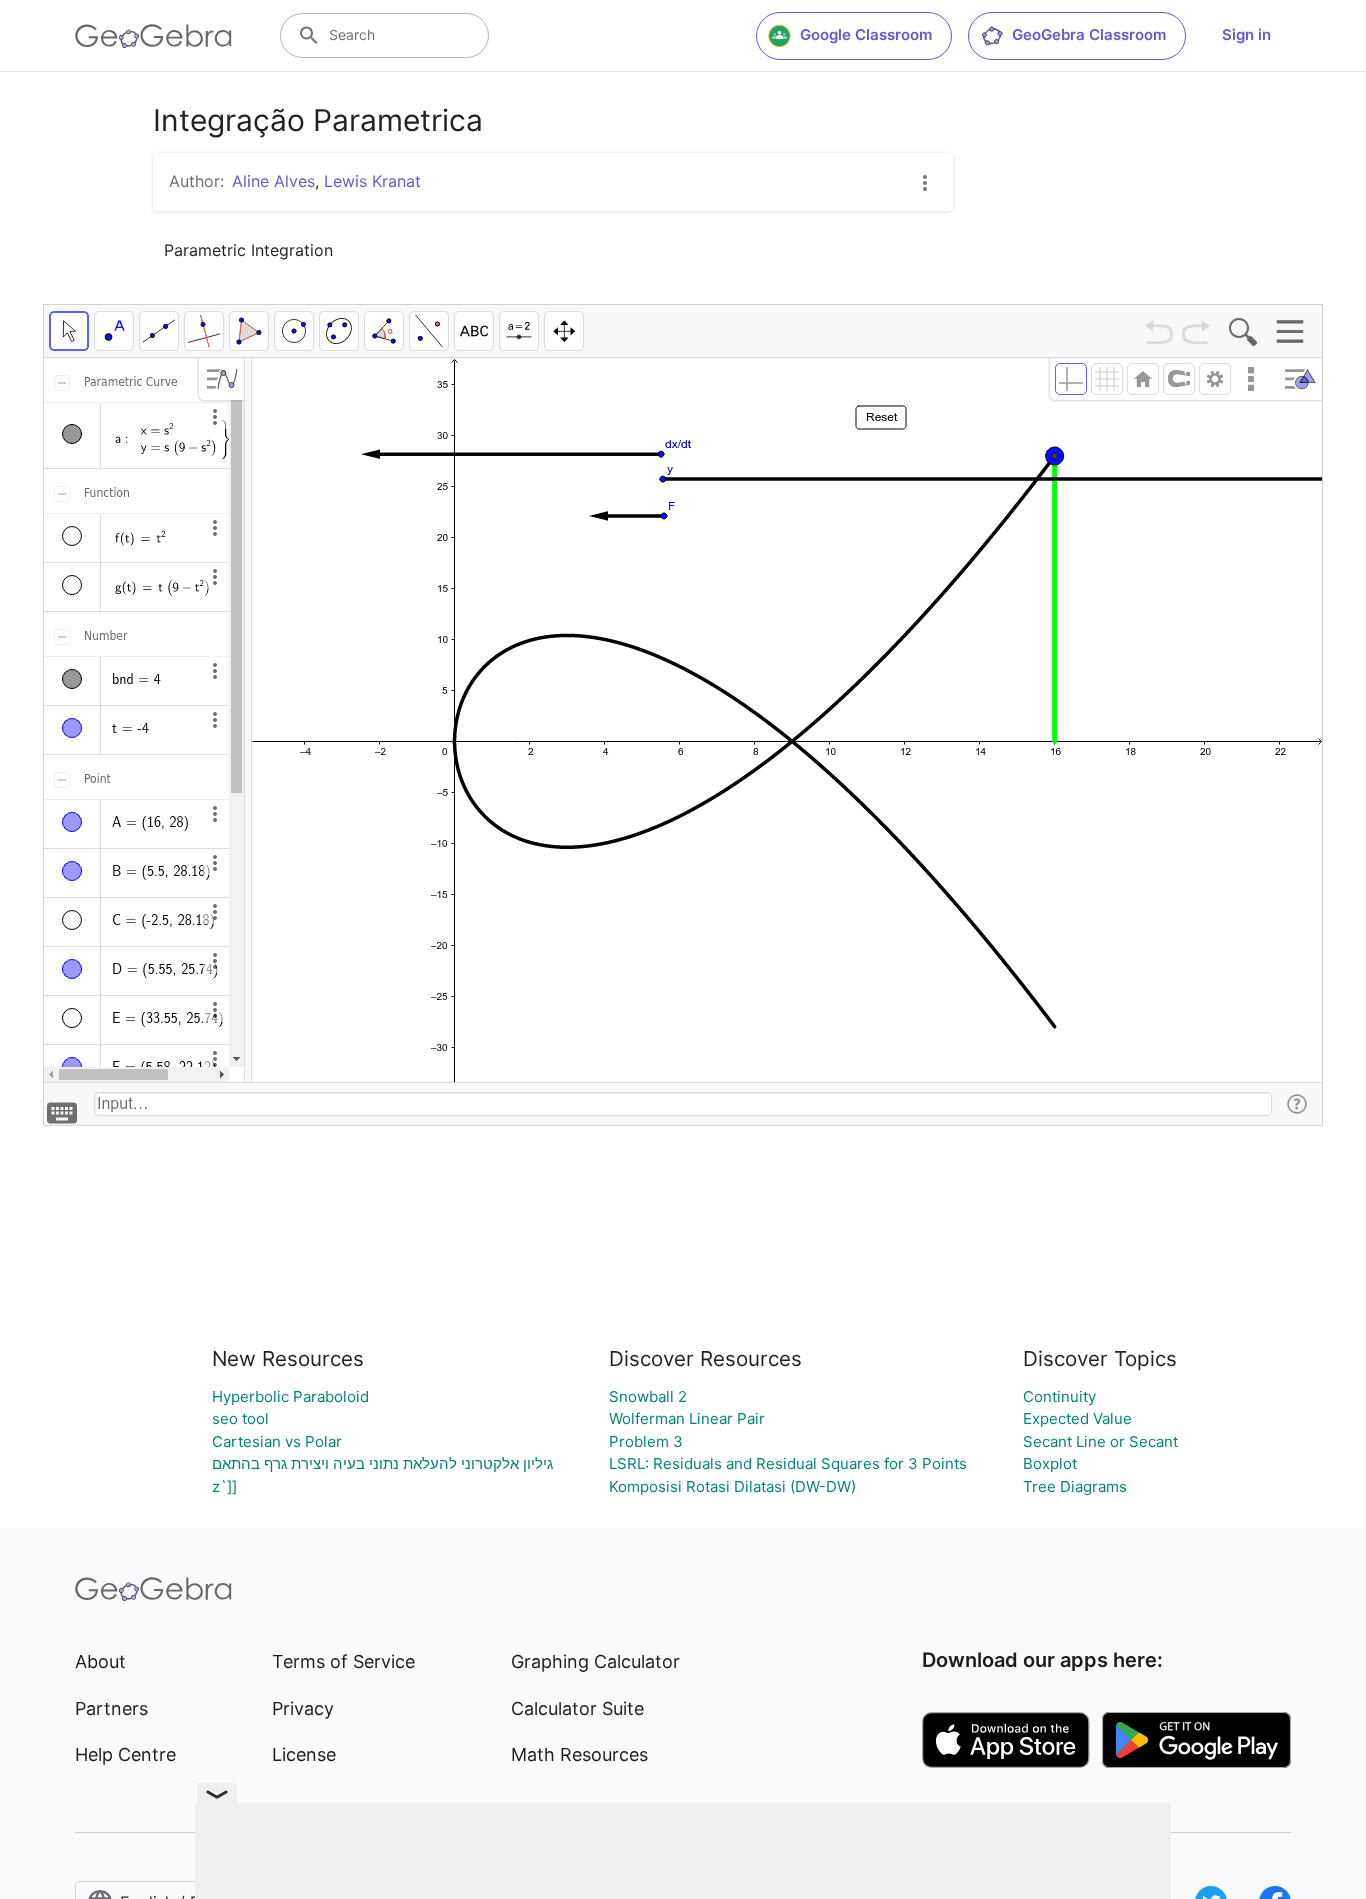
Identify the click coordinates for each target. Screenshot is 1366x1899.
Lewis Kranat (372, 181)
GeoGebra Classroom (1089, 34)
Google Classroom (866, 34)
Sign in (1246, 34)
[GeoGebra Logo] (153, 36)
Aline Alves (273, 181)
